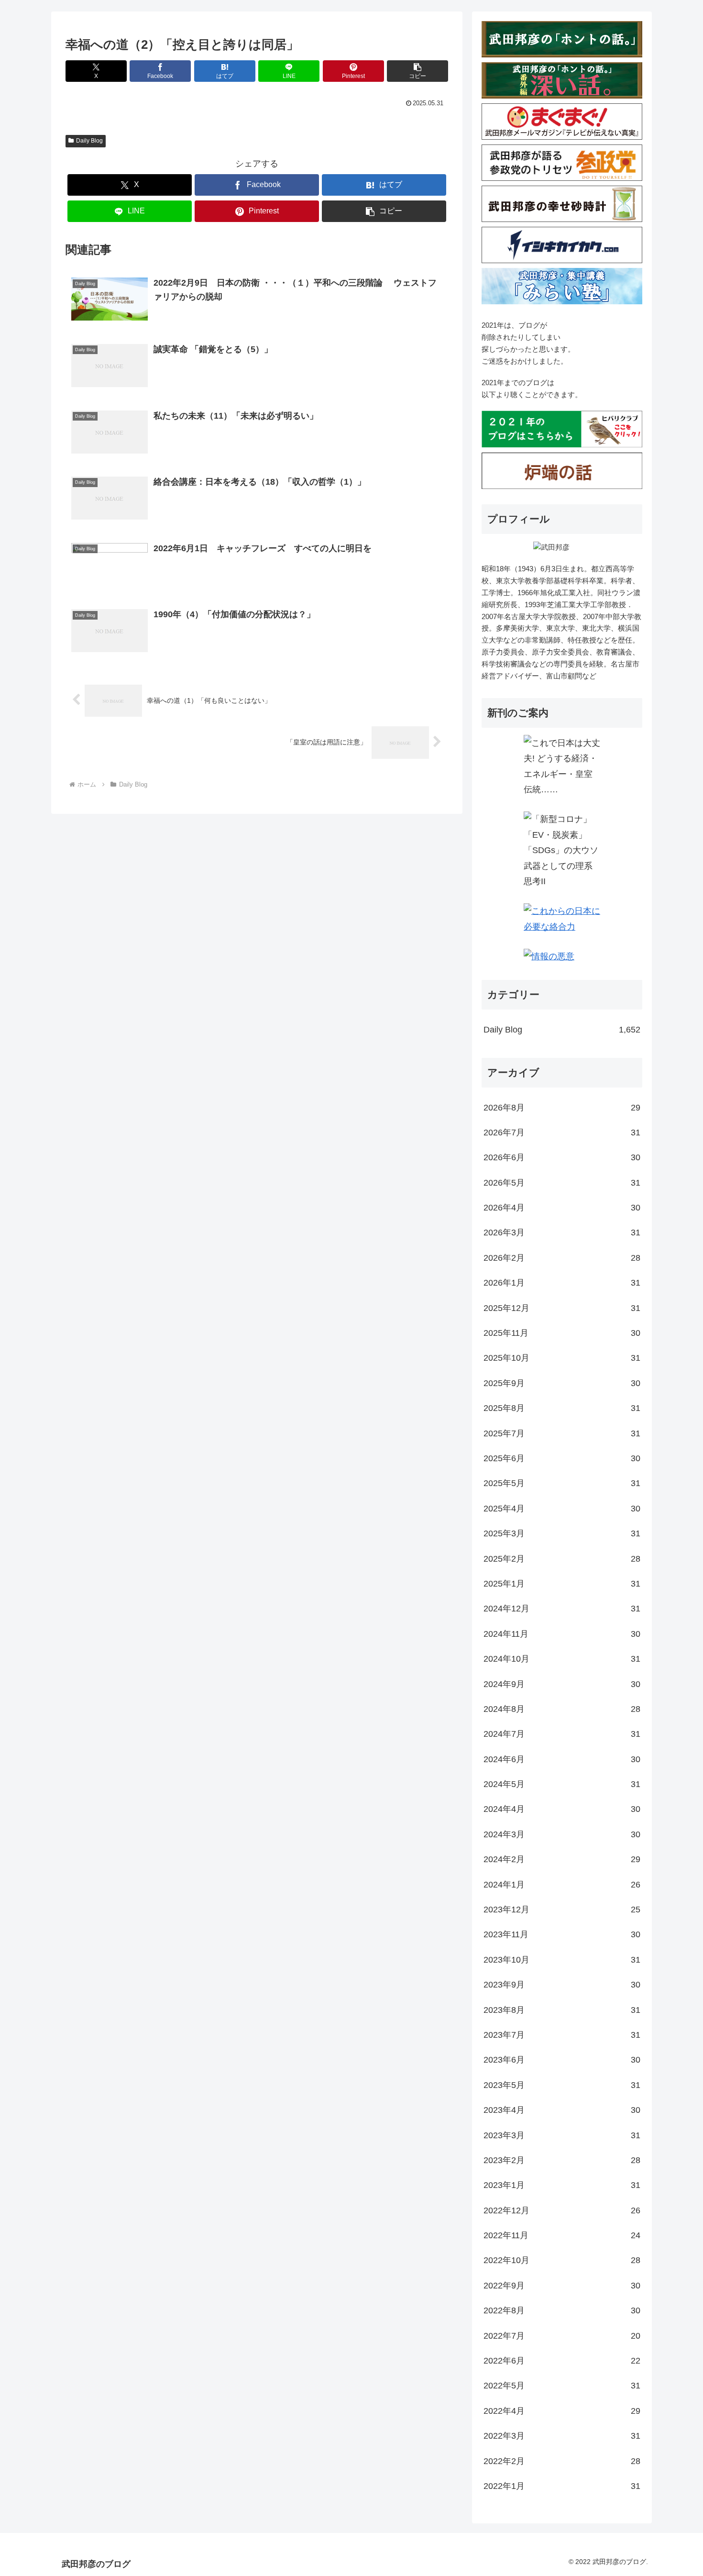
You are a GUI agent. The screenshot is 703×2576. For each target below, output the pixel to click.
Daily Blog (89, 141)
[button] (417, 71)
